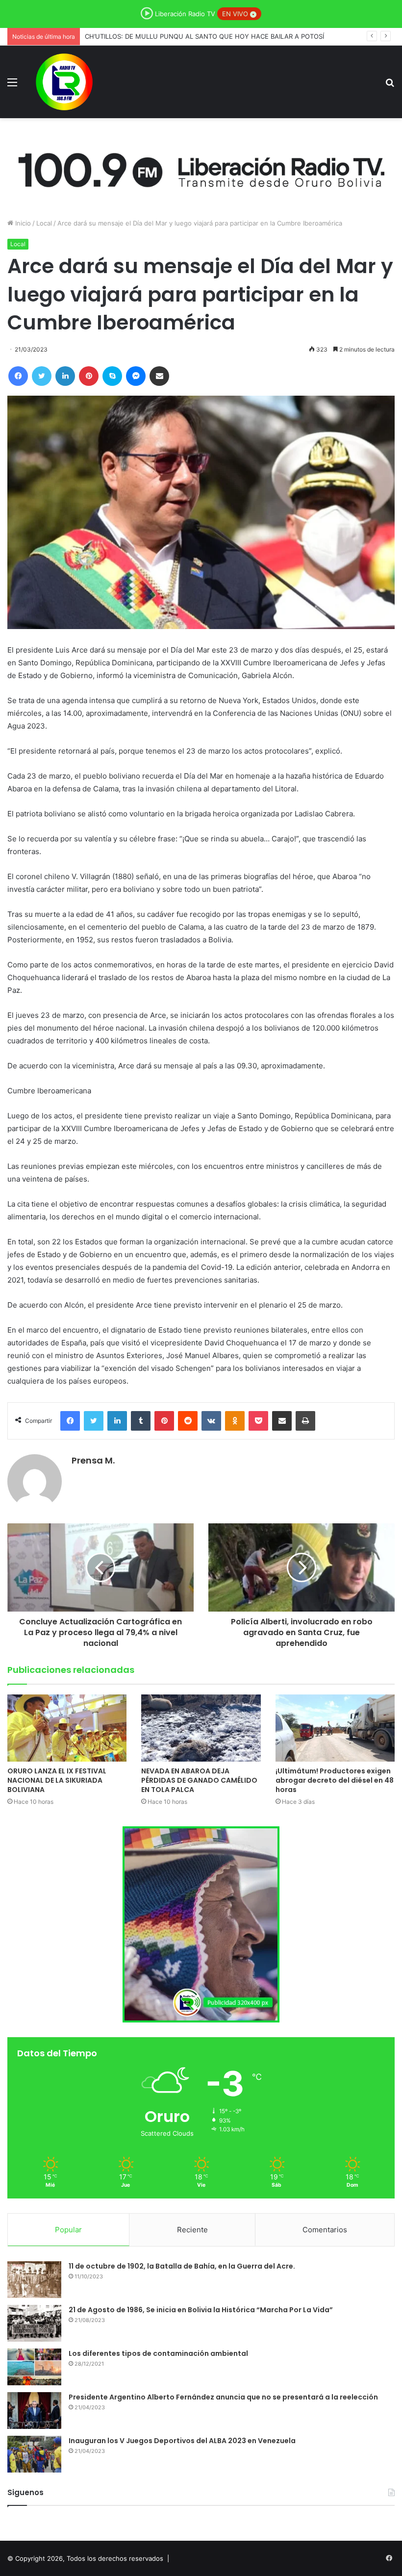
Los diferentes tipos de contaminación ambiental (158, 2353)
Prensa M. (93, 1460)
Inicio (22, 223)
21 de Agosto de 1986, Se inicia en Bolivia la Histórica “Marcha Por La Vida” (201, 2310)
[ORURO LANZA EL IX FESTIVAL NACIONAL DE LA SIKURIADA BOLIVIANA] (67, 1728)
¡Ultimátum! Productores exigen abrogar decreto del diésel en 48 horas (335, 1780)
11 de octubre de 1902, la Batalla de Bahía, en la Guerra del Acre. (182, 2266)
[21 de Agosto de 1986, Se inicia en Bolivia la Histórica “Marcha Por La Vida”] (34, 2323)
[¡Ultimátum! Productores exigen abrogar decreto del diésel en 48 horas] (335, 1728)
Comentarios (325, 2230)
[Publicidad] (201, 168)
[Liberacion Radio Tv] (64, 82)
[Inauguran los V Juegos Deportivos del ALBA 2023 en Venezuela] (34, 2454)
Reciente (192, 2230)
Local (44, 223)
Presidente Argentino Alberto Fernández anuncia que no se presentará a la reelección (223, 2397)
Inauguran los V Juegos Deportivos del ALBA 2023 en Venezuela (182, 2441)
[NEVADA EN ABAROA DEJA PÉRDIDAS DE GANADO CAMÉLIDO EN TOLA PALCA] (201, 1728)
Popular (68, 2230)
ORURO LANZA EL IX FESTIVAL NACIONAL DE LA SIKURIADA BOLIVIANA (57, 1780)
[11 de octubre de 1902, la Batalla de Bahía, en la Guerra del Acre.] (34, 2280)
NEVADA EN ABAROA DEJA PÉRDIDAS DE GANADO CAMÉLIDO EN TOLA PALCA (206, 36)
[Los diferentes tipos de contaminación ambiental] (34, 2367)
